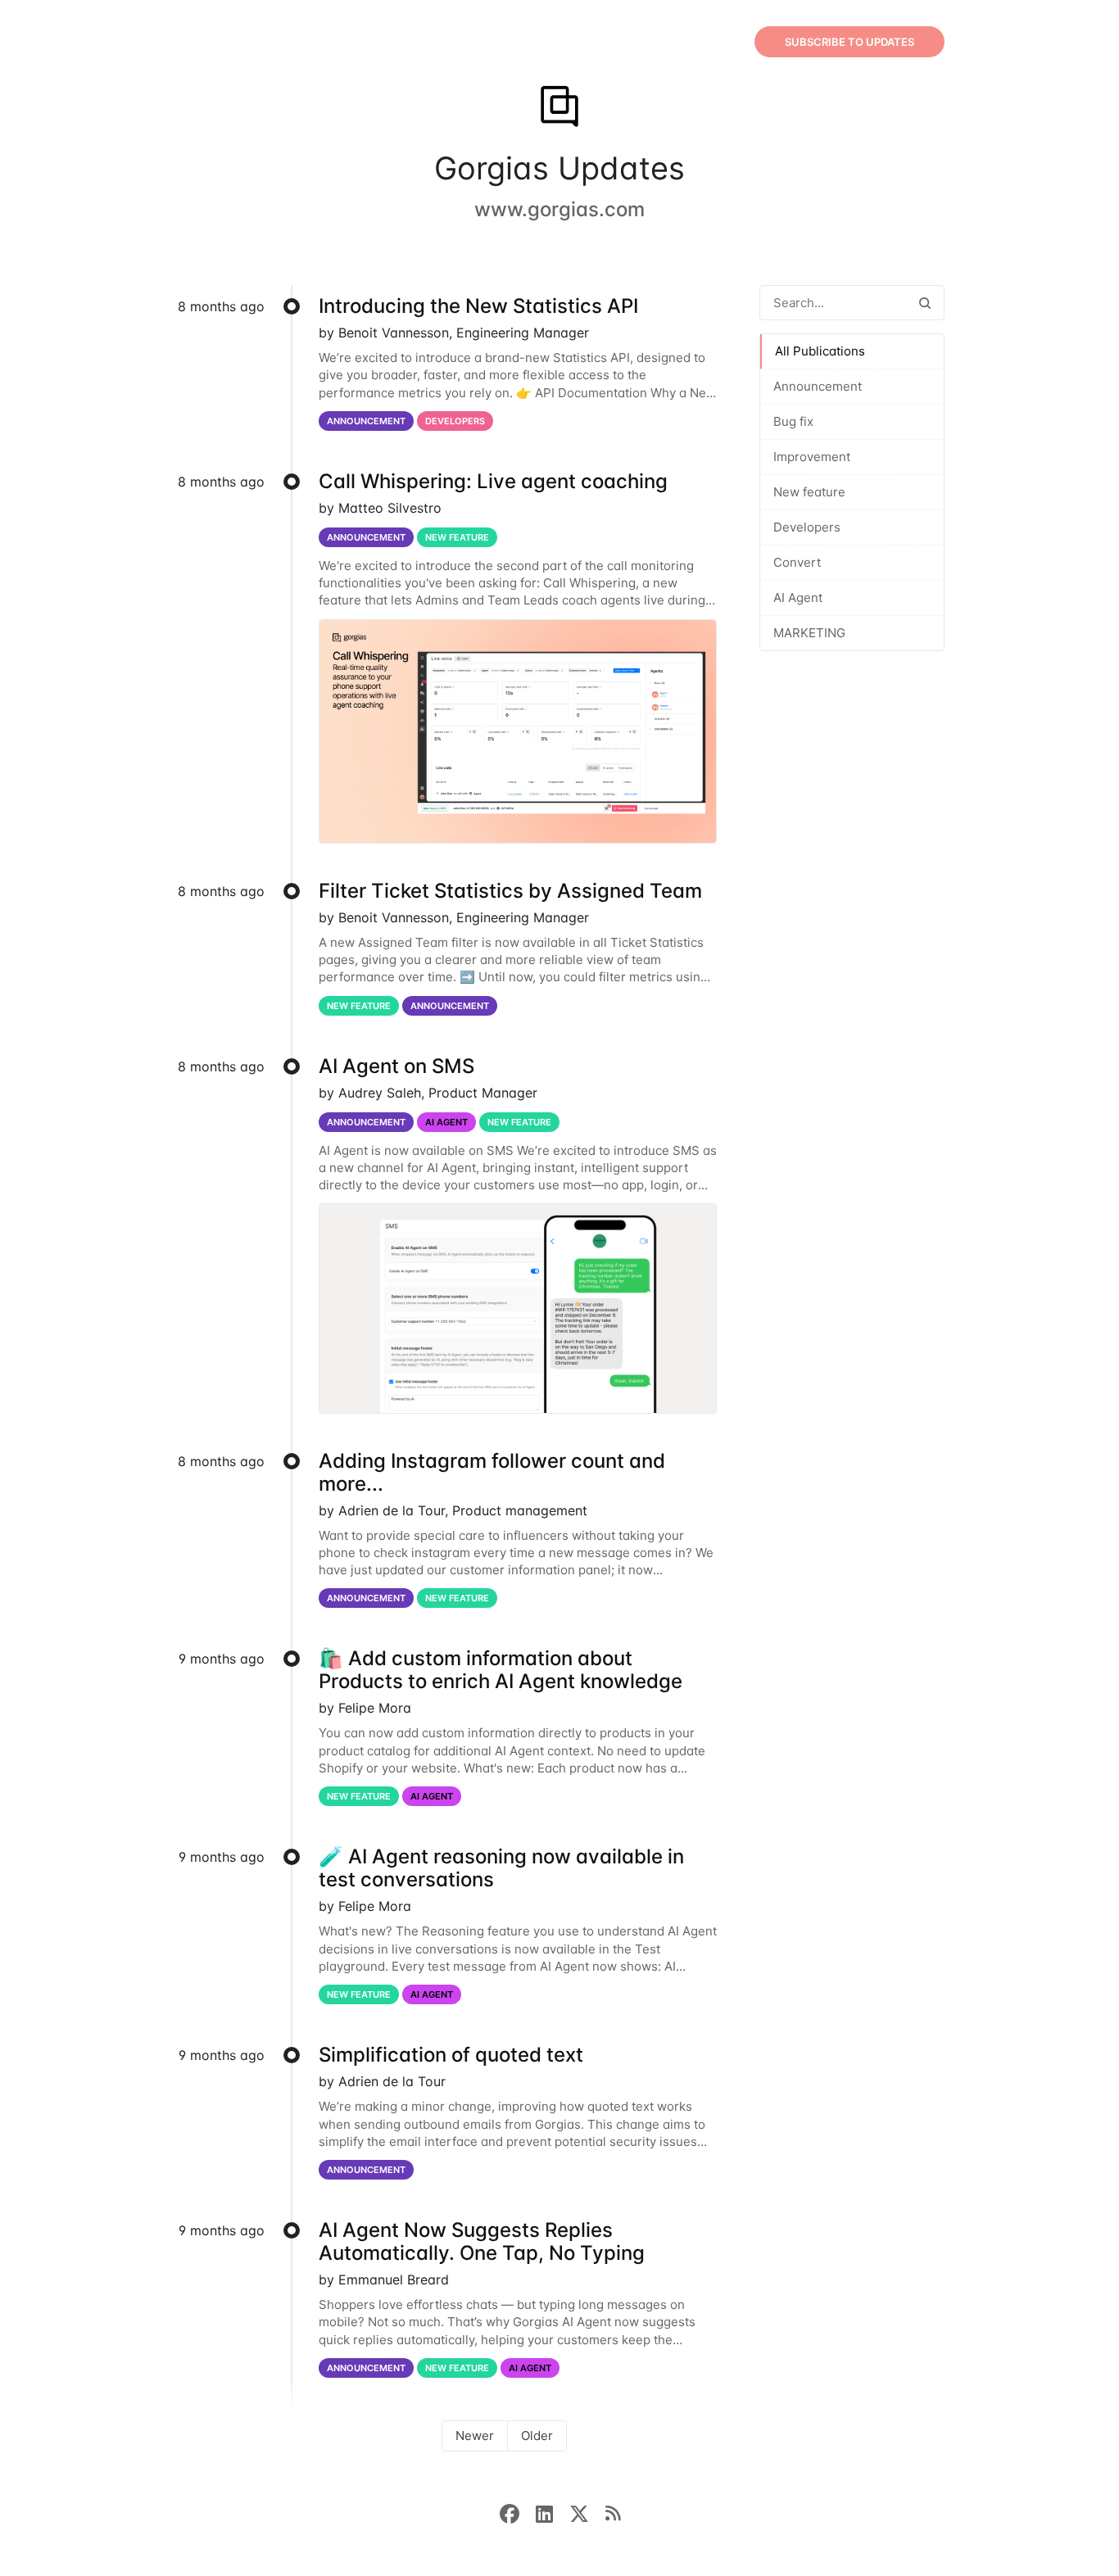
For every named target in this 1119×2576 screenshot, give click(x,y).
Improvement (812, 457)
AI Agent (798, 598)
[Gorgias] (559, 108)
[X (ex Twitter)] (587, 2512)
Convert (797, 562)
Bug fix (793, 421)
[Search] (925, 303)
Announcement (818, 386)
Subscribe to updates (849, 42)
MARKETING (809, 633)
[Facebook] (518, 2512)
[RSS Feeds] (613, 2512)
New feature (809, 492)
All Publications (820, 351)
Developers (807, 527)
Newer (475, 2436)
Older (537, 2436)
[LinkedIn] (553, 2512)
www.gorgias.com (559, 209)
